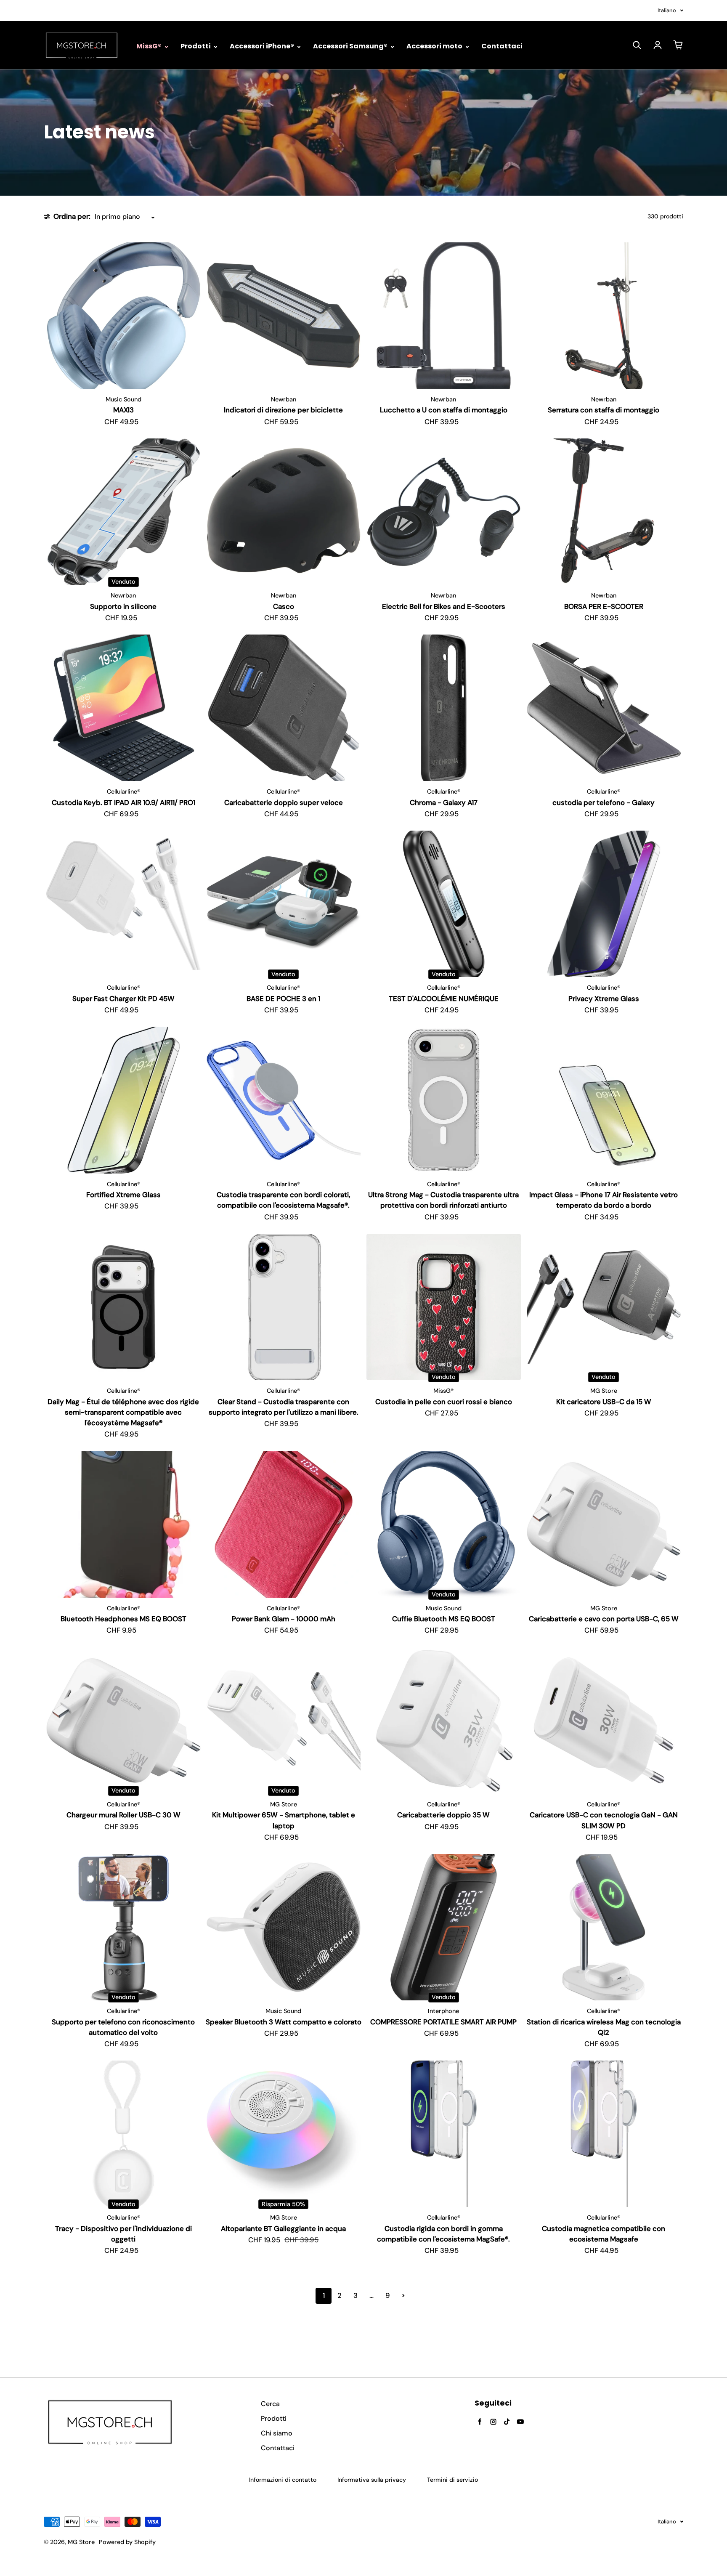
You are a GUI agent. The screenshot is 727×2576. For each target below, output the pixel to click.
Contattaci (502, 46)
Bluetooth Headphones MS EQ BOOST (123, 1619)
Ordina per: (72, 216)
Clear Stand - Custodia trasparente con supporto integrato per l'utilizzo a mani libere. (284, 1407)
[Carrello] (678, 45)
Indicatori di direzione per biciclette (283, 410)
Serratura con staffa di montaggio (604, 410)
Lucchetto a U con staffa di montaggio (444, 410)
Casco (284, 606)
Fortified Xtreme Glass (123, 1195)
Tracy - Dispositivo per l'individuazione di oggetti (123, 2234)
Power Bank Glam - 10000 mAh (284, 1619)
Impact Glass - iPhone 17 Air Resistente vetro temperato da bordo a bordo (604, 1200)
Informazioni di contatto (283, 2480)
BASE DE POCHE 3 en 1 (283, 999)
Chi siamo (277, 2433)
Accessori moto (435, 46)
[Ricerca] (637, 45)
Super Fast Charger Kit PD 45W (123, 999)
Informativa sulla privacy (372, 2480)
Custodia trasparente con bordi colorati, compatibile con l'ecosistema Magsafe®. (283, 1200)
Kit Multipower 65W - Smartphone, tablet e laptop (284, 1820)
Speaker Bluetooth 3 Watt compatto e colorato (284, 2022)
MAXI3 (123, 410)
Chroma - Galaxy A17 (444, 802)
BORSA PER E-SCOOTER (604, 606)
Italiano (667, 10)
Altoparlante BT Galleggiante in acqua (283, 2228)
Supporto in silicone (123, 606)
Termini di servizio (452, 2480)
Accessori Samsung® (351, 46)
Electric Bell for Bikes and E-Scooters (444, 606)
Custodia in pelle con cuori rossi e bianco (444, 1402)
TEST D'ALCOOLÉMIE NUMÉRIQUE (444, 999)
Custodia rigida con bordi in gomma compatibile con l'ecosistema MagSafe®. (443, 2234)
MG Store (81, 2542)
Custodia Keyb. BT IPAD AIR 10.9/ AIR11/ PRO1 (123, 802)
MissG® (150, 46)
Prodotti (196, 46)
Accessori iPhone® (263, 46)
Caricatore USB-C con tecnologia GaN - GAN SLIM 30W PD (604, 1820)
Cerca (270, 2404)
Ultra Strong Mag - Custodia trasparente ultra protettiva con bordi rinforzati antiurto (443, 1200)
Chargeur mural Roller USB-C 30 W (123, 1815)
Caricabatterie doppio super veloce (284, 802)
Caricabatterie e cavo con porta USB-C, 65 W (604, 1619)
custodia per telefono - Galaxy (604, 802)
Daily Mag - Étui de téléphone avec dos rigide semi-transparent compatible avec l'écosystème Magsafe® (123, 1412)
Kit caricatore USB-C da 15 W (604, 1402)
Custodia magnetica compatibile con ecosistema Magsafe (604, 2234)
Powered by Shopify (127, 2542)
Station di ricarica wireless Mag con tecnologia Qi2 (604, 2027)
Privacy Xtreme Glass (604, 999)
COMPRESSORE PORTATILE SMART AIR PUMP (443, 2022)
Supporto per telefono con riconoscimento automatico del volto (123, 2027)
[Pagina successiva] (403, 2296)
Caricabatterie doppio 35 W (443, 1815)
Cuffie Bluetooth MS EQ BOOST (444, 1619)
